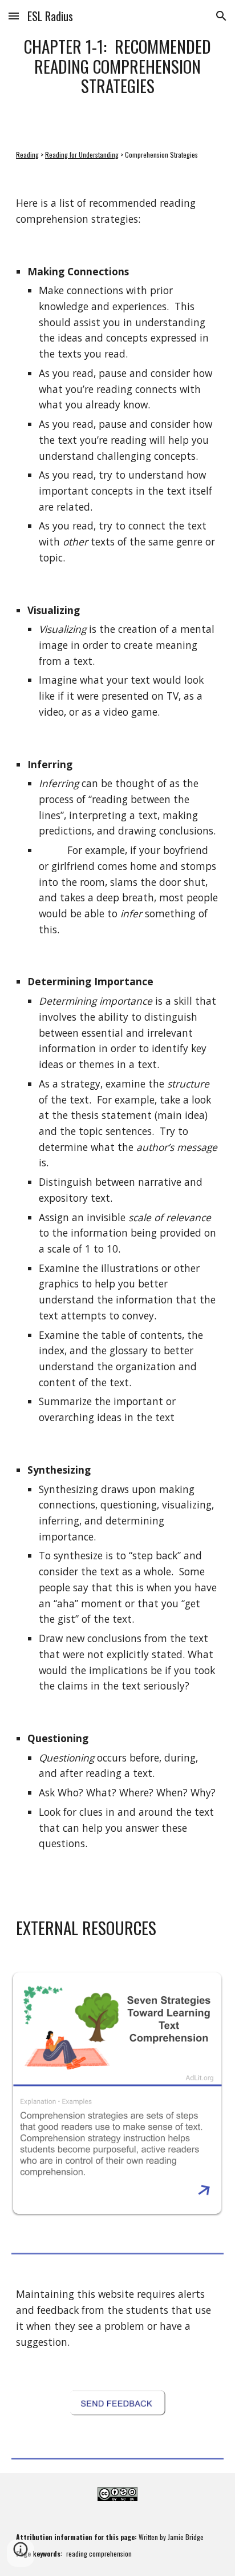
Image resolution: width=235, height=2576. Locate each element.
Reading (27, 155)
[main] (117, 66)
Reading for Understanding (82, 155)
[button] (14, 16)
